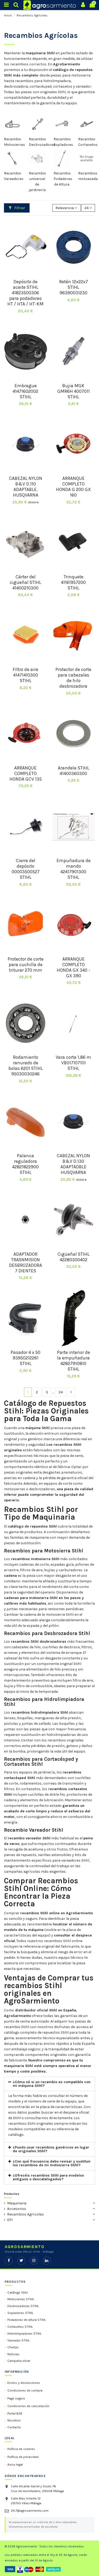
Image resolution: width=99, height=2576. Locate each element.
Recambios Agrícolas (25, 2214)
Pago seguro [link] (16, 2398)
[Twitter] (21, 2261)
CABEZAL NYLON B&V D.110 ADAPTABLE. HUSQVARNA (26, 487)
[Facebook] (9, 2261)
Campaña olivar (19, 2361)
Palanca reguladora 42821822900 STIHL (25, 1164)
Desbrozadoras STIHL (23, 2306)
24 (61, 1392)
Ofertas (13, 2347)
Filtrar (19, 208)
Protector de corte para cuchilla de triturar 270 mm (26, 965)
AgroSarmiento (67, 64)
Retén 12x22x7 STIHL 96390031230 (74, 287)
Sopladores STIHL (20, 2313)
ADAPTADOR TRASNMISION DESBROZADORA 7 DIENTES (25, 1262)
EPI (10, 2220)
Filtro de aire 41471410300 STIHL (25, 675)
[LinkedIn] (47, 2261)
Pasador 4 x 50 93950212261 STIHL (25, 1358)
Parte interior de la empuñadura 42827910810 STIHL (74, 1361)
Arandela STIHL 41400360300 (74, 771)
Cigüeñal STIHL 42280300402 (74, 1257)
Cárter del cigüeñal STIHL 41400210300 (25, 582)
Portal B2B (15, 2413)
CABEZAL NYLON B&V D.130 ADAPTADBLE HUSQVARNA (73, 1164)
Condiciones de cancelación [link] (28, 2406)
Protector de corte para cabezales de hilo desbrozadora (73, 678)
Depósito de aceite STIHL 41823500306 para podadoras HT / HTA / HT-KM (25, 293)
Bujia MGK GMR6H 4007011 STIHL (74, 391)
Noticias (13, 2354)
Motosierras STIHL (21, 2299)
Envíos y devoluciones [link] (24, 2383)
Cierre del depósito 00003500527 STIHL (26, 869)
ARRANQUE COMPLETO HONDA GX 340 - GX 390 (74, 967)
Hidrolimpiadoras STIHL (25, 2334)
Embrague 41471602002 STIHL (25, 391)
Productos (12, 2194)
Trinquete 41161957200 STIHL (73, 582)
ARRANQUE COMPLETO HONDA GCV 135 (26, 773)
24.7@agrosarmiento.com (30, 2511)
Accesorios (17, 2209)
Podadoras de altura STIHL (27, 2320)
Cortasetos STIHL (20, 2327)
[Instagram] (34, 2261)
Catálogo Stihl (18, 2293)
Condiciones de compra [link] (25, 2390)
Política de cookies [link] (21, 2449)
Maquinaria (17, 2203)
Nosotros (14, 2420)
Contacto (14, 2427)
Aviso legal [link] (15, 2465)
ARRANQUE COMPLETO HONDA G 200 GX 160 (73, 487)
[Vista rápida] (26, 274)
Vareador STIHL (19, 2340)
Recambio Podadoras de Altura (63, 179)
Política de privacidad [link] (23, 2457)
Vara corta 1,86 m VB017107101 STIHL (73, 1063)
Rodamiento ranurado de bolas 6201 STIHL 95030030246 (26, 1066)
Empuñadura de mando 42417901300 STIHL (74, 869)
